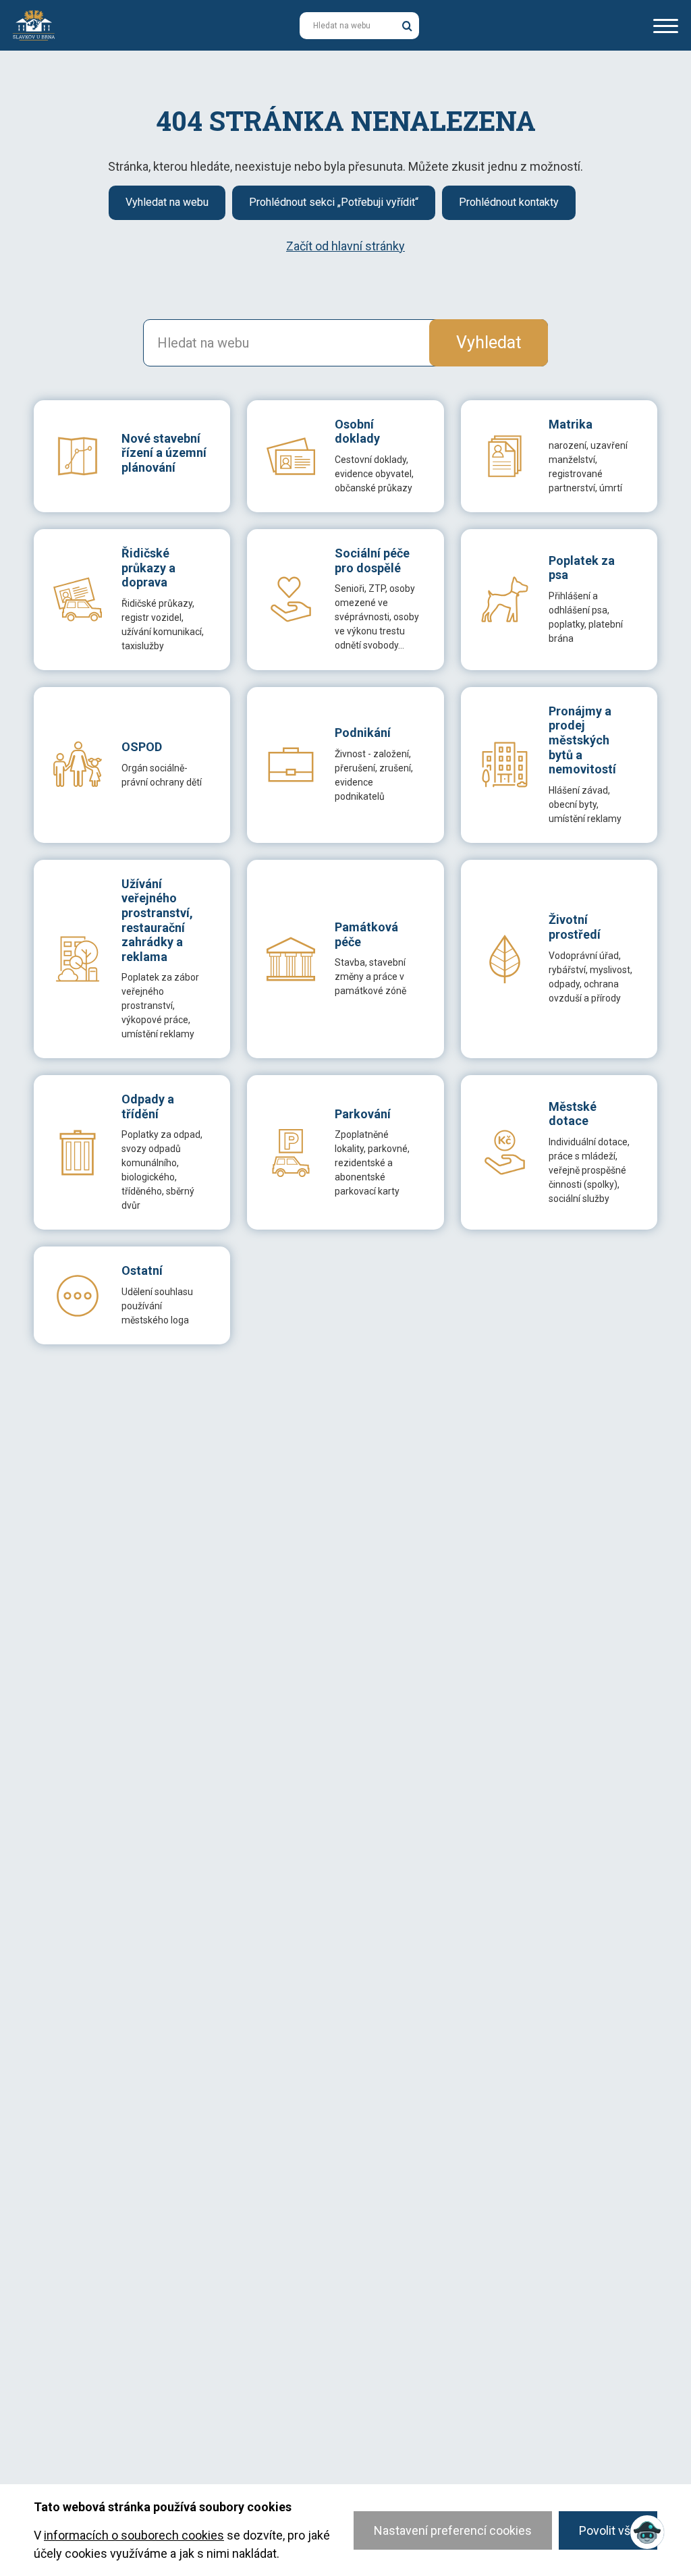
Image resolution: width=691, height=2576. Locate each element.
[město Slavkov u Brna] (34, 24)
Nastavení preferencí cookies (453, 2530)
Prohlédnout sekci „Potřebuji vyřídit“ (334, 202)
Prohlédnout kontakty (509, 202)
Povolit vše (608, 2530)
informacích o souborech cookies (134, 2535)
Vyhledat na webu (167, 202)
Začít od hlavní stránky (345, 246)
